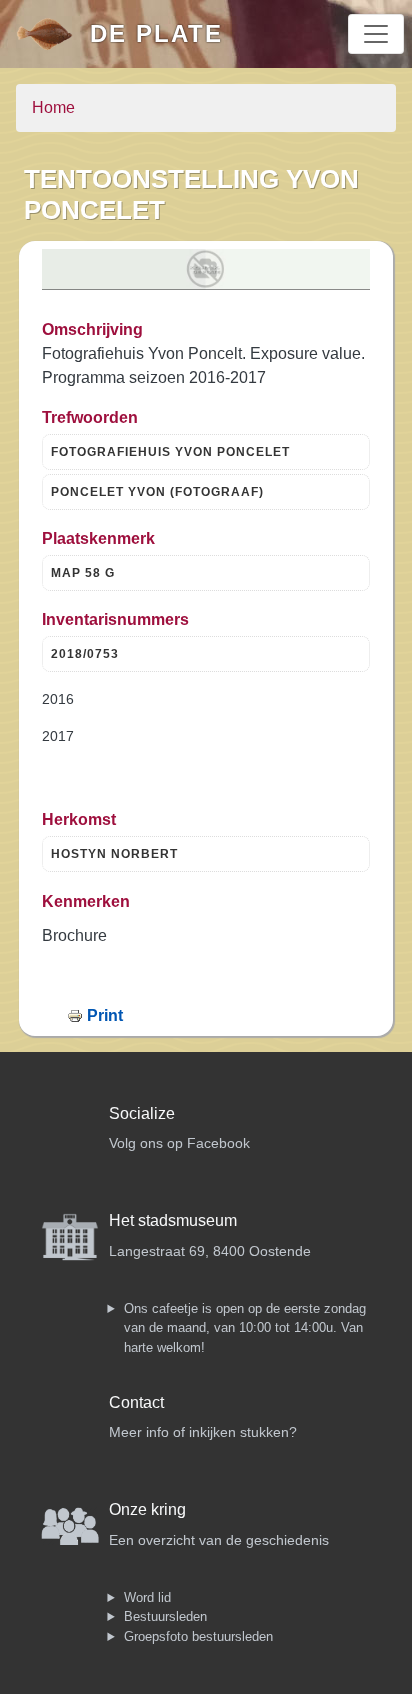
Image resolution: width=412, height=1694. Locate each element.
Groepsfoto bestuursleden (198, 1636)
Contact (136, 1402)
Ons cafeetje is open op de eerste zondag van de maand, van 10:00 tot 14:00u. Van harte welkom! (245, 1328)
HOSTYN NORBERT (114, 854)
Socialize (142, 1113)
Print (105, 1015)
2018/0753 (85, 654)
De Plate (156, 33)
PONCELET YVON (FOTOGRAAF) (157, 492)
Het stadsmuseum (173, 1220)
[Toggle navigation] (376, 34)
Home (53, 107)
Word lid (147, 1597)
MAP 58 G (83, 573)
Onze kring (147, 1509)
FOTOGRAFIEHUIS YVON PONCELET (170, 452)
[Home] (53, 34)
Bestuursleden (165, 1616)
